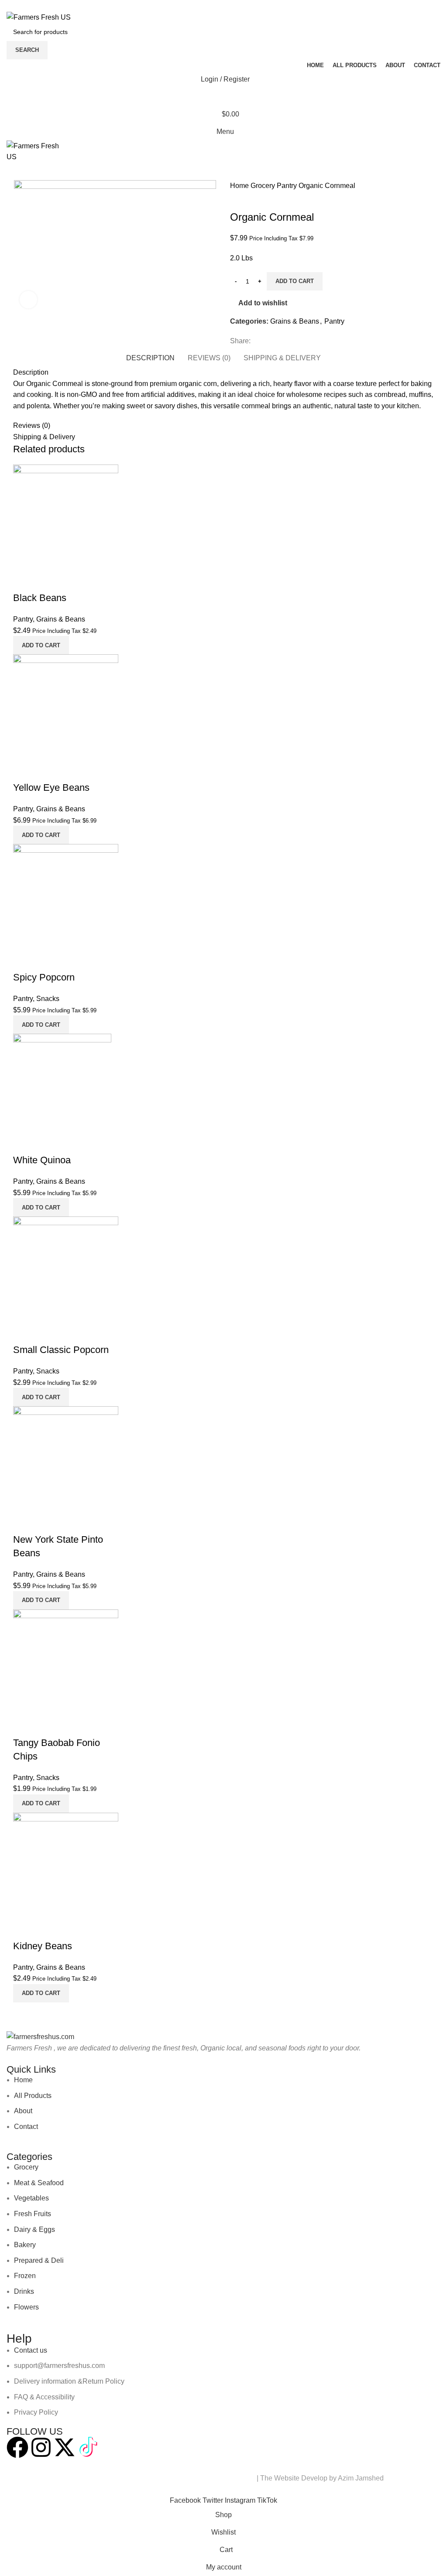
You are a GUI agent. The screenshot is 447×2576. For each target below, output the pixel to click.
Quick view (24, 581)
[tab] (150, 357)
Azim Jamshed (361, 2478)
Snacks (48, 999)
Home (240, 186)
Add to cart (295, 281)
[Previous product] (234, 198)
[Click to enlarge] (28, 300)
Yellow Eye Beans (51, 787)
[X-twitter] (65, 2447)
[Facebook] (17, 2447)
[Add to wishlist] (48, 581)
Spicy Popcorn (44, 977)
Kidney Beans (43, 1946)
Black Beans (40, 598)
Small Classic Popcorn (61, 1350)
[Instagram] (41, 2447)
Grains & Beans (295, 321)
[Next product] (252, 198)
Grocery (264, 186)
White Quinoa (42, 1160)
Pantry (288, 186)
